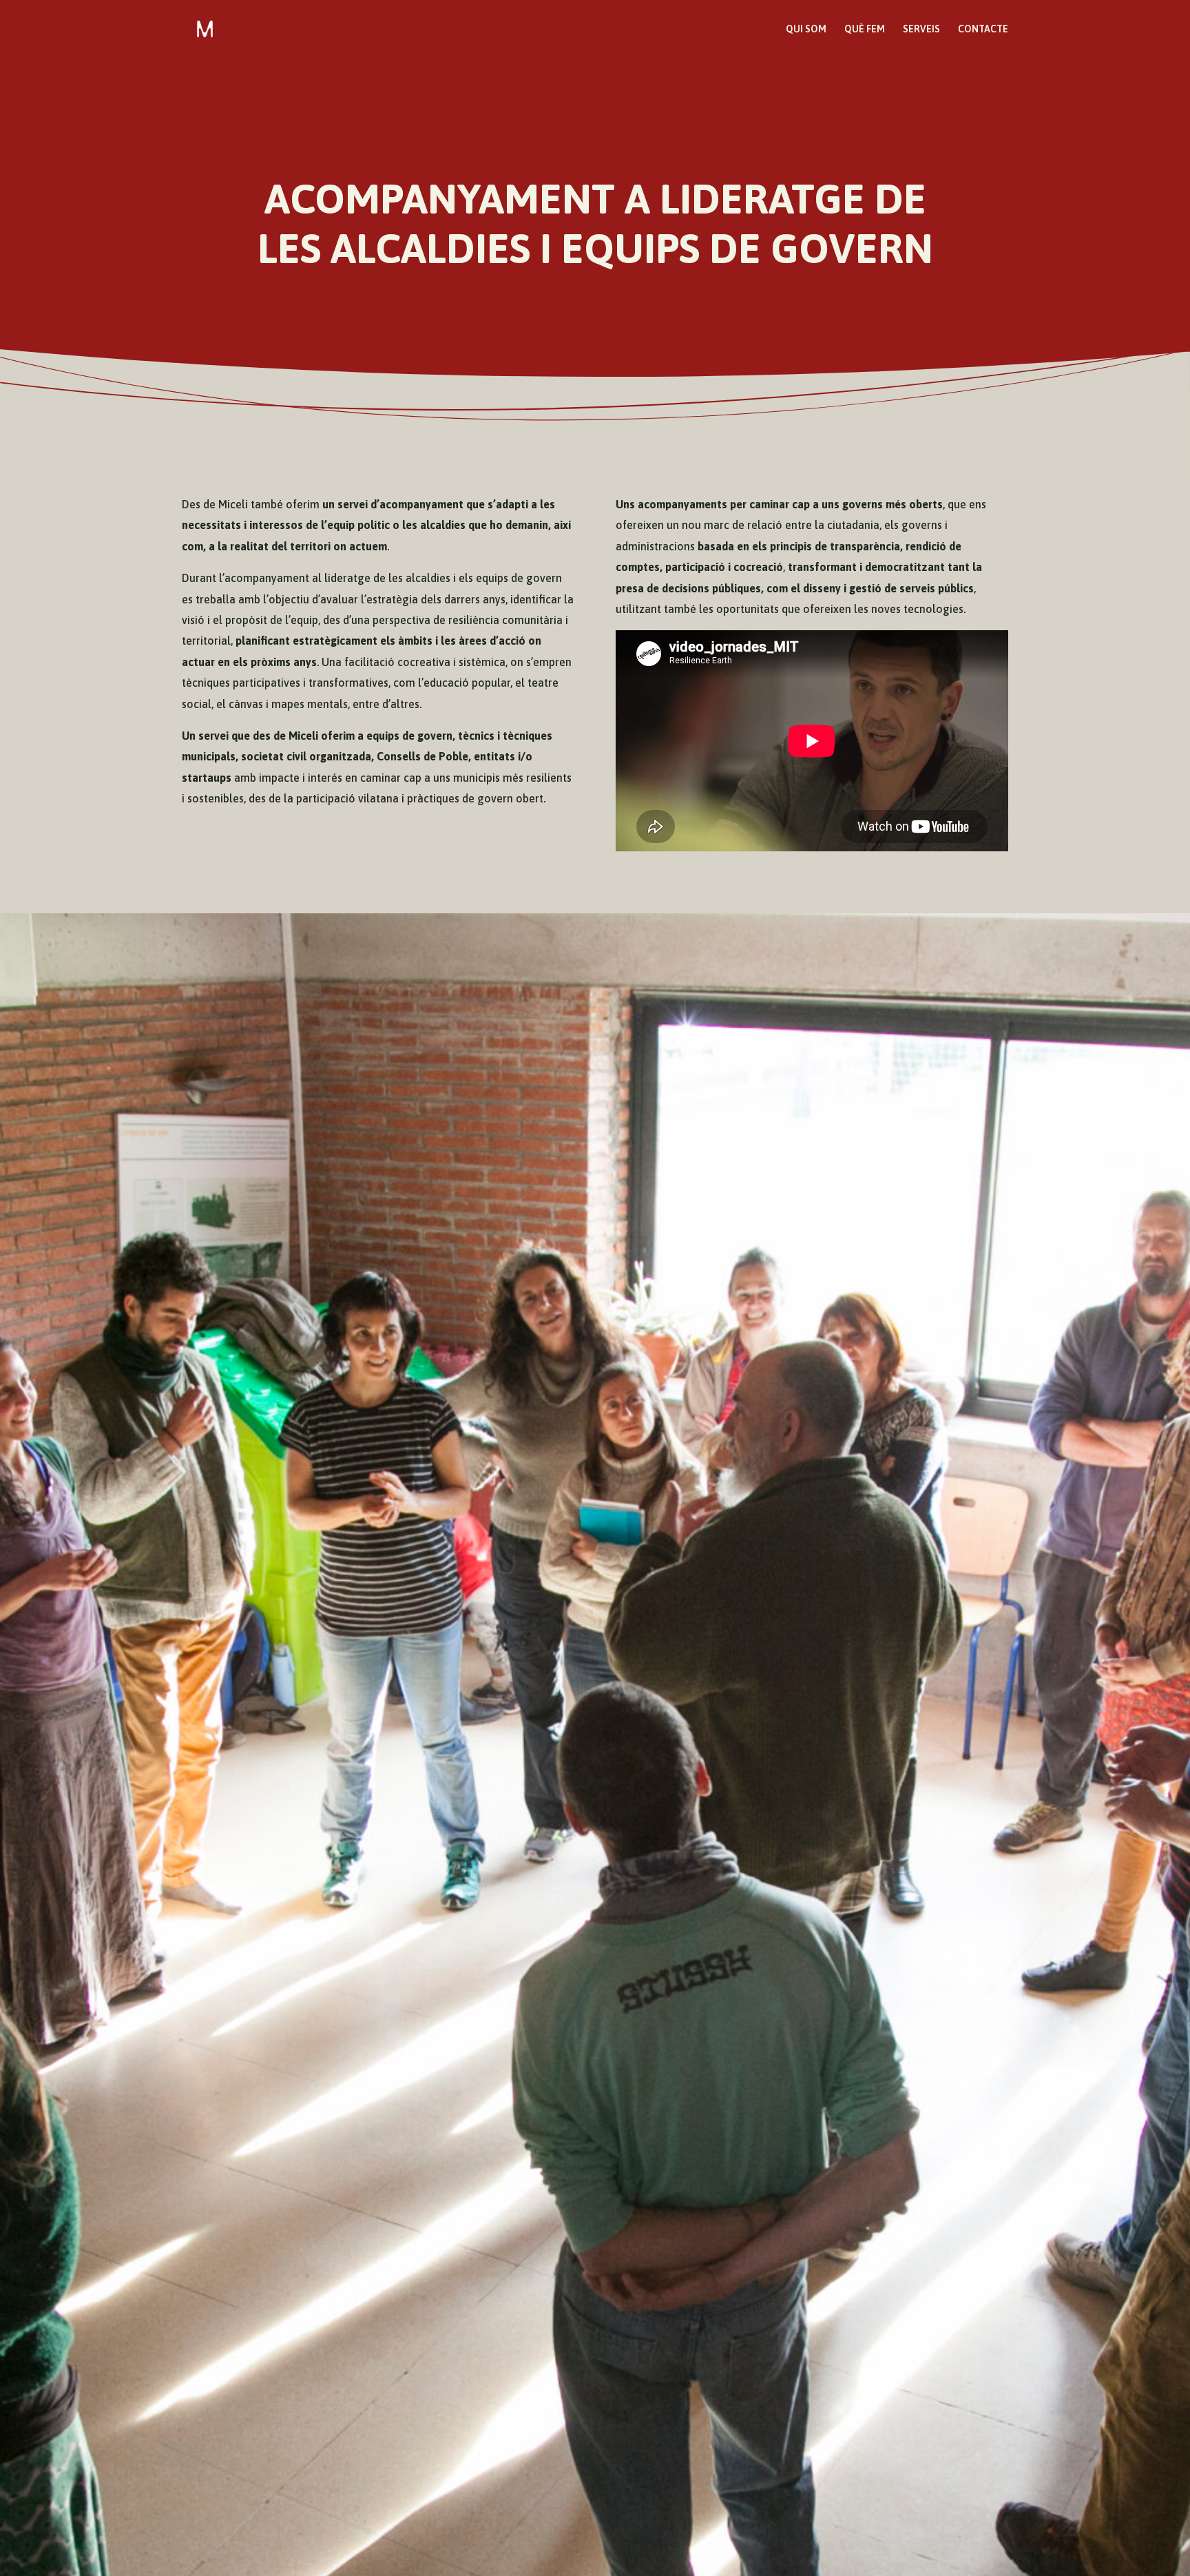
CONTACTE (983, 29)
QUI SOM (806, 29)
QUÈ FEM (865, 29)
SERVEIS (921, 29)
